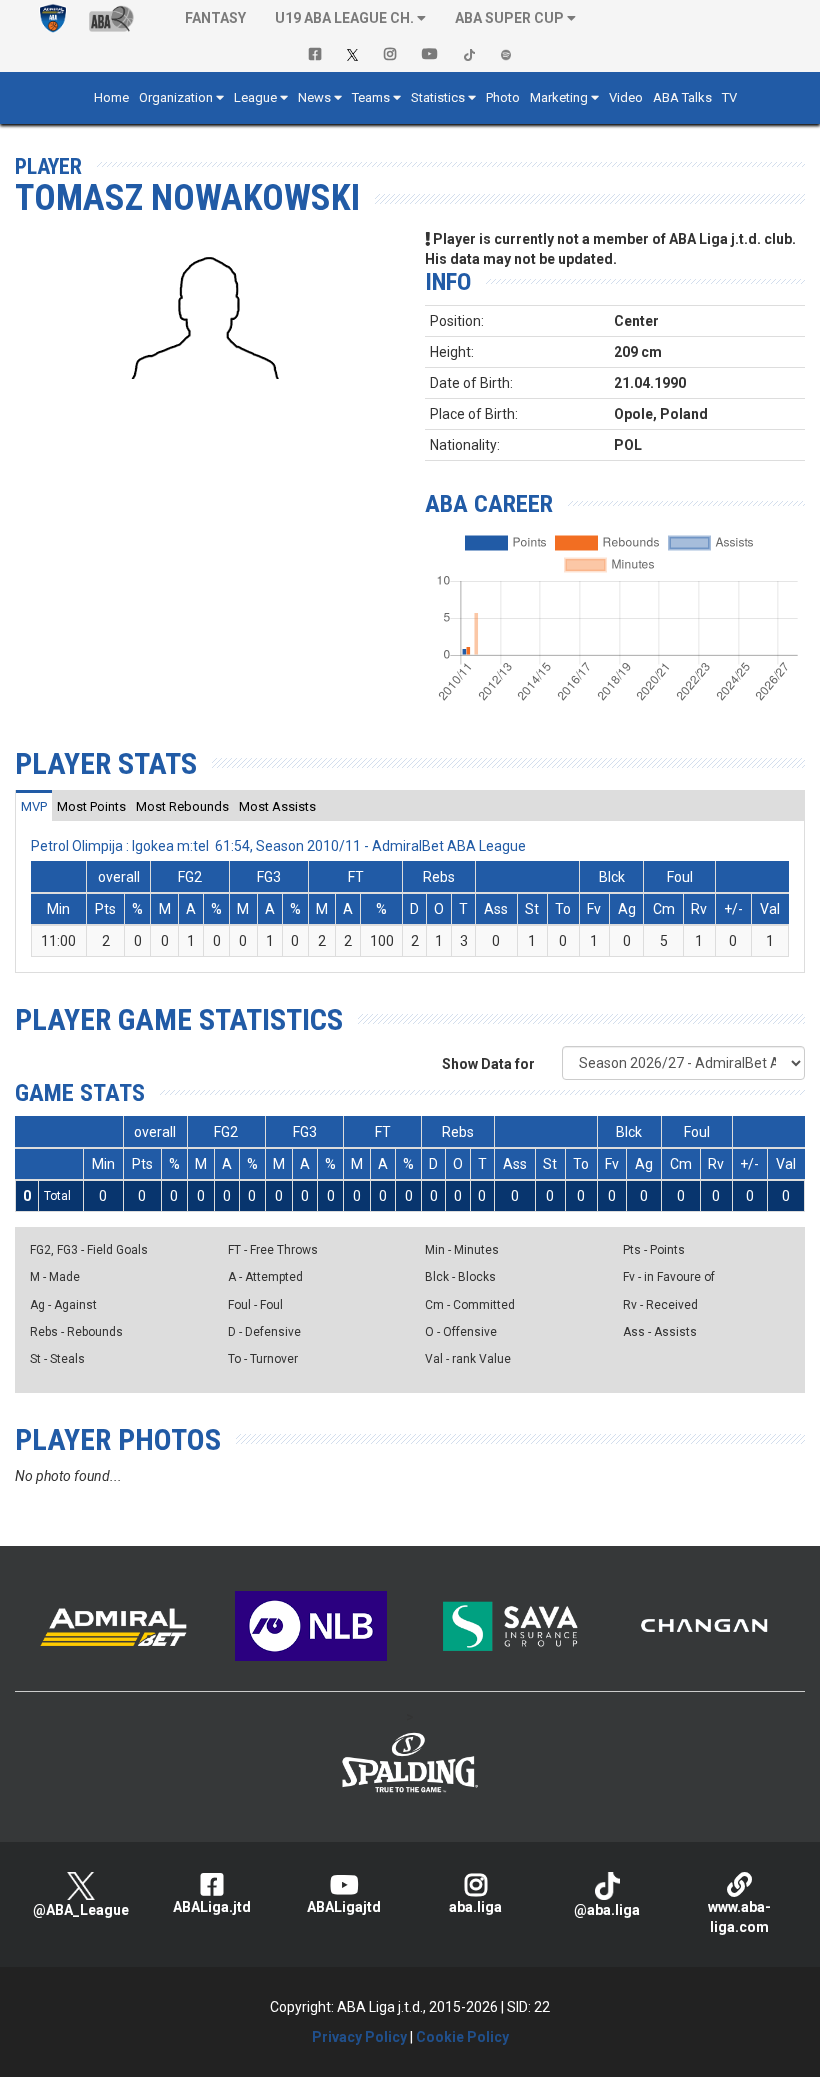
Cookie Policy (462, 2037)
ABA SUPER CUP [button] (509, 18)
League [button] (255, 97)
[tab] (34, 806)
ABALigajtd (344, 1907)
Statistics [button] (438, 97)
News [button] (314, 97)
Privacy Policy (359, 2037)
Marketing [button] (559, 97)
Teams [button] (371, 97)
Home (111, 97)
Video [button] (626, 97)
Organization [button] (176, 97)
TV (729, 97)
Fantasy (215, 18)
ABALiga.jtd (212, 1907)
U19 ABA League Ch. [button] (344, 18)
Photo (503, 97)
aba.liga (475, 1907)
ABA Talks (682, 97)
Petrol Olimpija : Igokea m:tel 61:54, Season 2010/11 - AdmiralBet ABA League (278, 846)
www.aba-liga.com (739, 1917)
